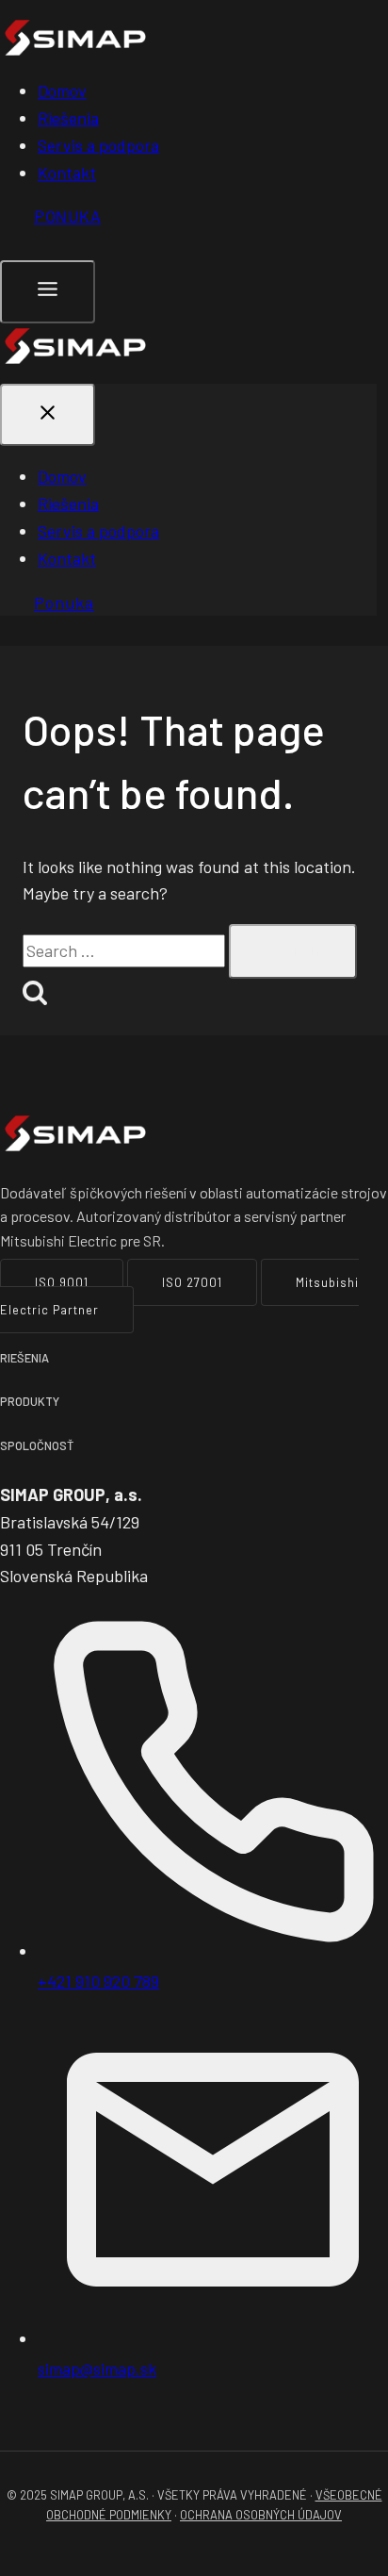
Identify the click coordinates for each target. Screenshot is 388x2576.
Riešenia (68, 118)
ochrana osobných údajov (261, 2515)
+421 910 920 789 (98, 1981)
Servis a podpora (98, 145)
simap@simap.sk (97, 2369)
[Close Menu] (48, 415)
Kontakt (67, 173)
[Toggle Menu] (48, 292)
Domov (62, 91)
